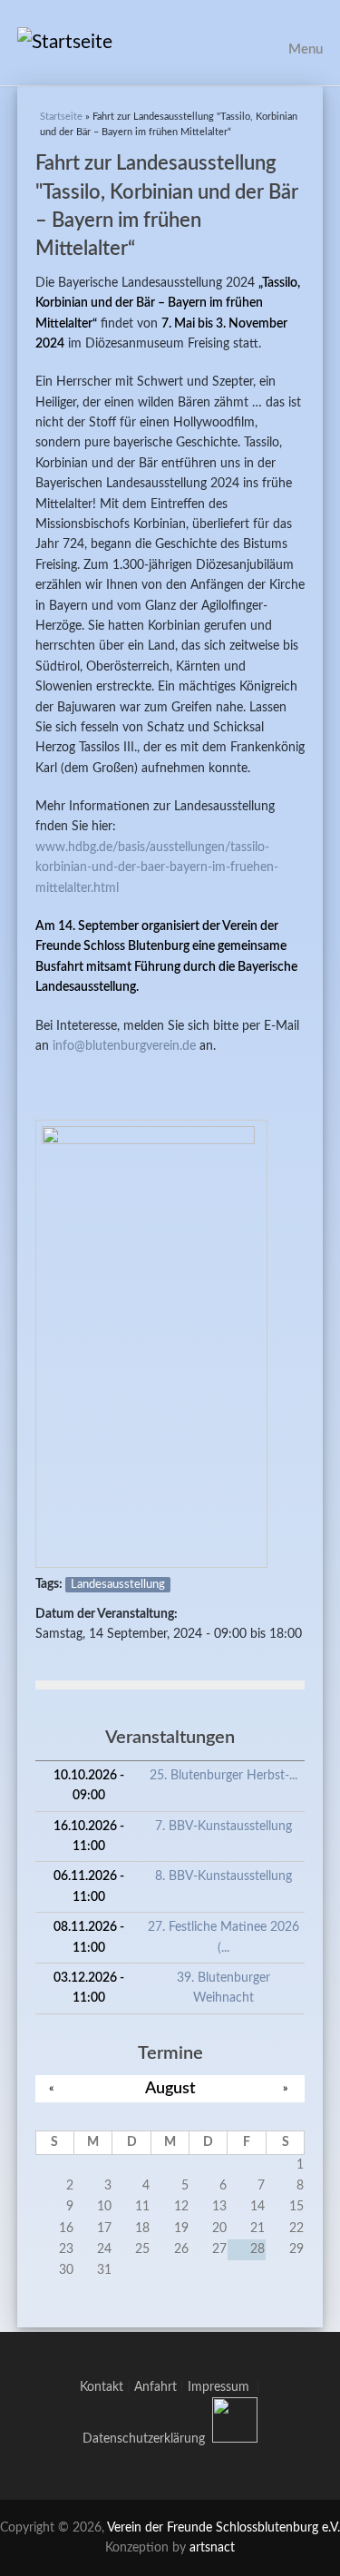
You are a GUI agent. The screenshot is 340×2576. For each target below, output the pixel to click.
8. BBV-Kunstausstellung (223, 1876)
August (170, 2088)
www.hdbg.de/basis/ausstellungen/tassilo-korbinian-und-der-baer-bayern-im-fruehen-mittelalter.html (157, 868)
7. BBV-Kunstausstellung (223, 1827)
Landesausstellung (118, 1585)
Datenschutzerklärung (144, 2439)
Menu (306, 49)
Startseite (61, 117)
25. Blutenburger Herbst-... (223, 1776)
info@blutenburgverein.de (124, 1046)
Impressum (222, 2387)
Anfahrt (155, 2387)
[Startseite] (170, 43)
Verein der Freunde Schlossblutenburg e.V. (223, 2528)
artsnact (212, 2548)
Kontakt (102, 2387)
